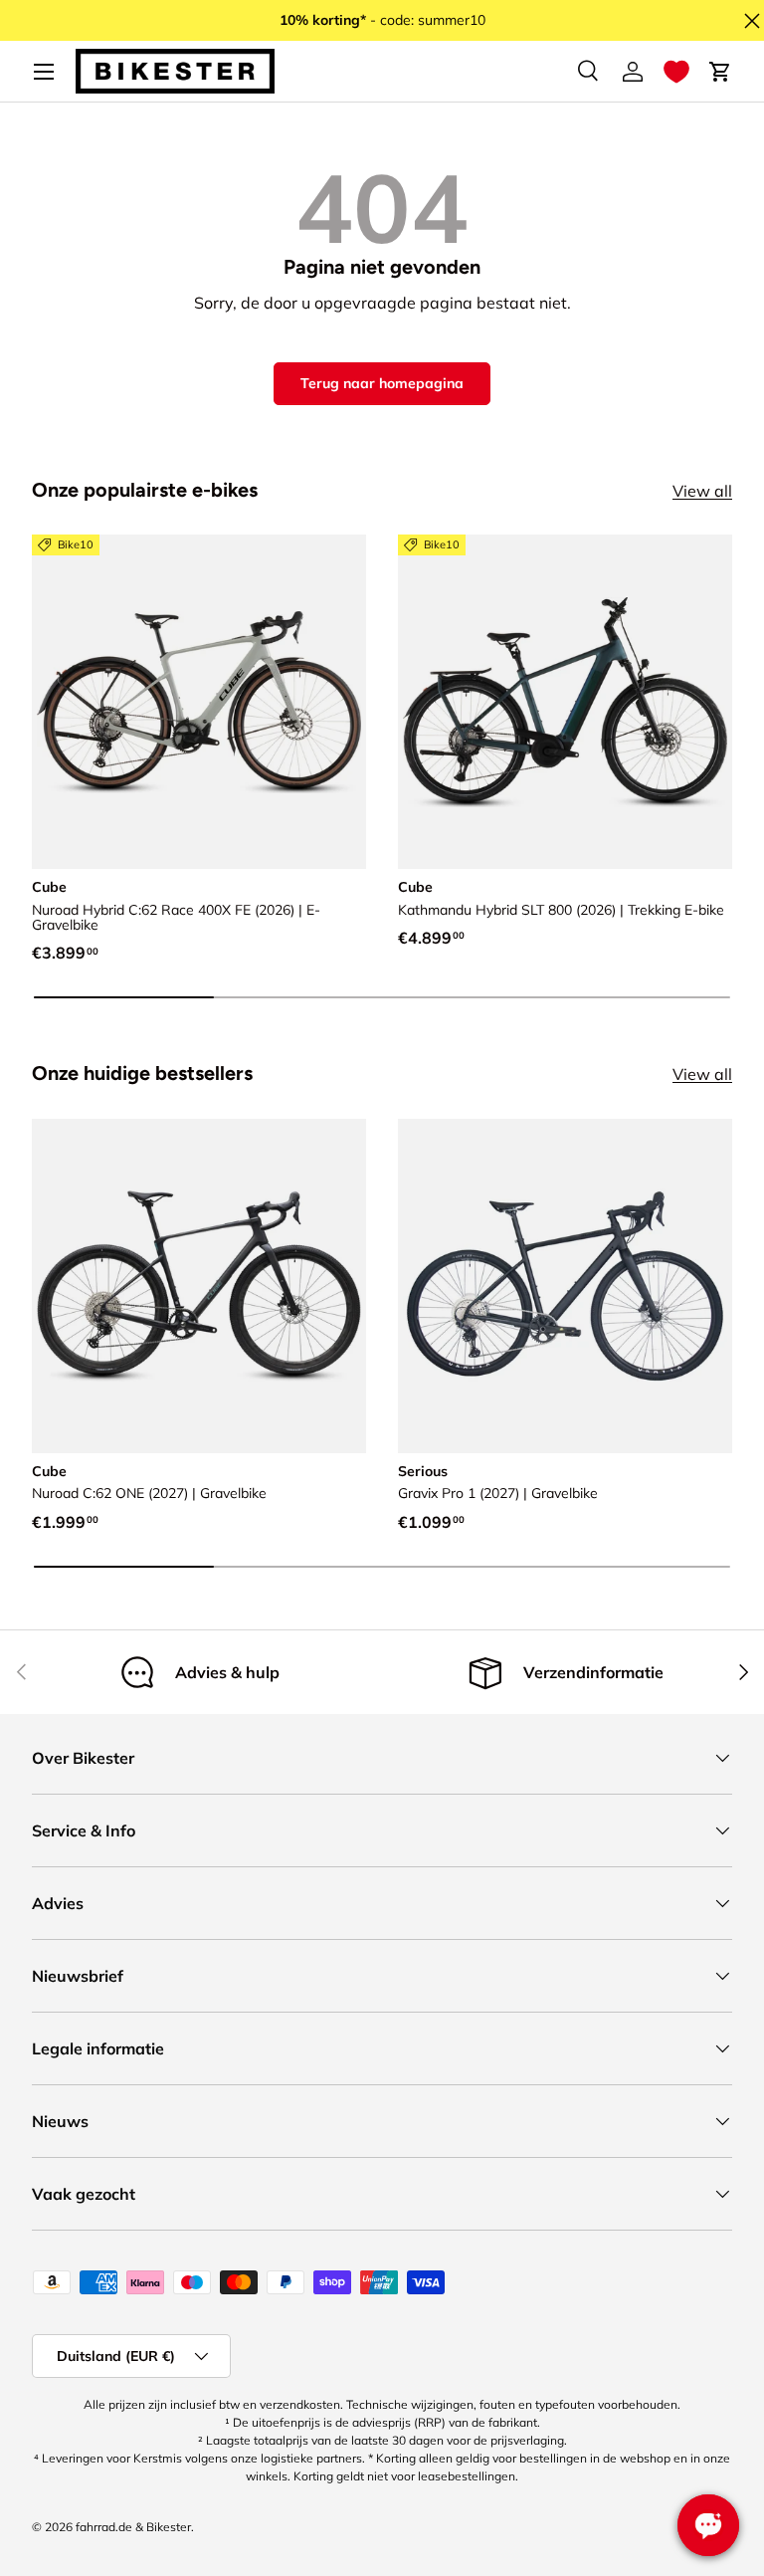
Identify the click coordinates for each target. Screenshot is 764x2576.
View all (702, 491)
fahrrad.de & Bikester (133, 2527)
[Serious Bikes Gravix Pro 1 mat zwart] (565, 1286)
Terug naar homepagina (382, 383)
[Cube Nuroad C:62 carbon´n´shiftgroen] (199, 1286)
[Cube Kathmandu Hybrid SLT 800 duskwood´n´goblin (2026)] (565, 702)
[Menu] (44, 72)
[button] (676, 72)
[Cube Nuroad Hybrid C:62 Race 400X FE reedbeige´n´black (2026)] (199, 702)
